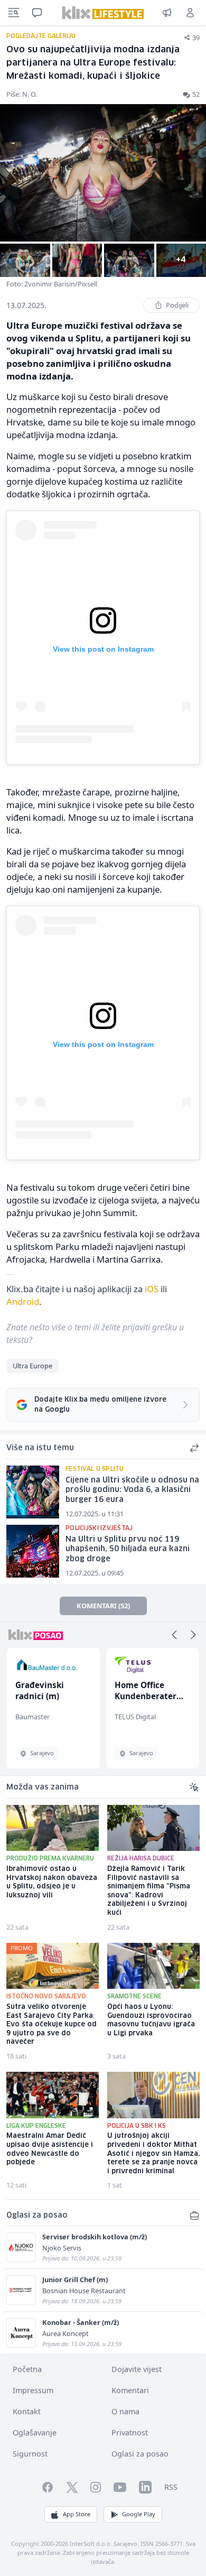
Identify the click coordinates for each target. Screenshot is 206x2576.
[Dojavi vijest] (167, 13)
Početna (27, 2369)
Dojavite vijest (137, 2369)
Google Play (139, 2514)
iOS (152, 1289)
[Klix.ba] (103, 13)
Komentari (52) (103, 1606)
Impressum (33, 2390)
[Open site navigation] (14, 13)
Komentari (130, 2390)
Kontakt (27, 2411)
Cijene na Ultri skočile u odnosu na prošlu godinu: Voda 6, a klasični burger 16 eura (132, 1490)
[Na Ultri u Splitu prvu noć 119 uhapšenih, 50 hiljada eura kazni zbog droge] (33, 1551)
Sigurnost (30, 2454)
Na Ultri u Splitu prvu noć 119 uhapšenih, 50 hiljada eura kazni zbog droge (128, 1549)
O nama (125, 2411)
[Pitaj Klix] (37, 13)
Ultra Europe (32, 1366)
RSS (171, 2487)
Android (23, 1301)
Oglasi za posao (140, 2454)
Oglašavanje (35, 2433)
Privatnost (130, 2433)
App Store (77, 2514)
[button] (174, 1635)
